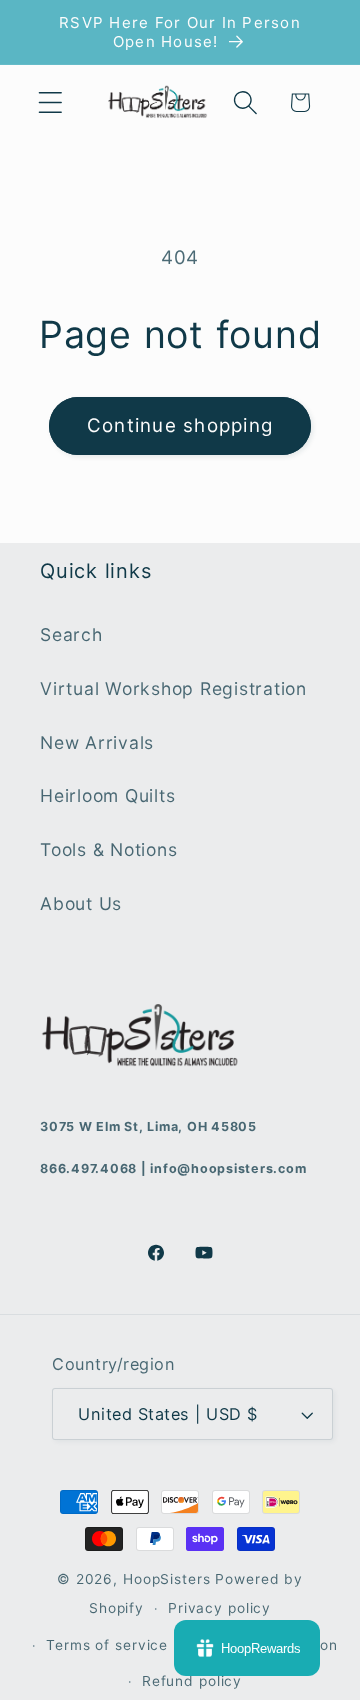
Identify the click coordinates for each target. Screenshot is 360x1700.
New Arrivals (97, 742)
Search (71, 634)
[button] (50, 102)
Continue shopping (180, 425)
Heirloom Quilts (107, 795)
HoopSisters (167, 1579)
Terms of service (107, 1645)
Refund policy (192, 1681)
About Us (81, 903)
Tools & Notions (108, 849)
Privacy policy (219, 1608)
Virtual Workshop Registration (173, 688)
